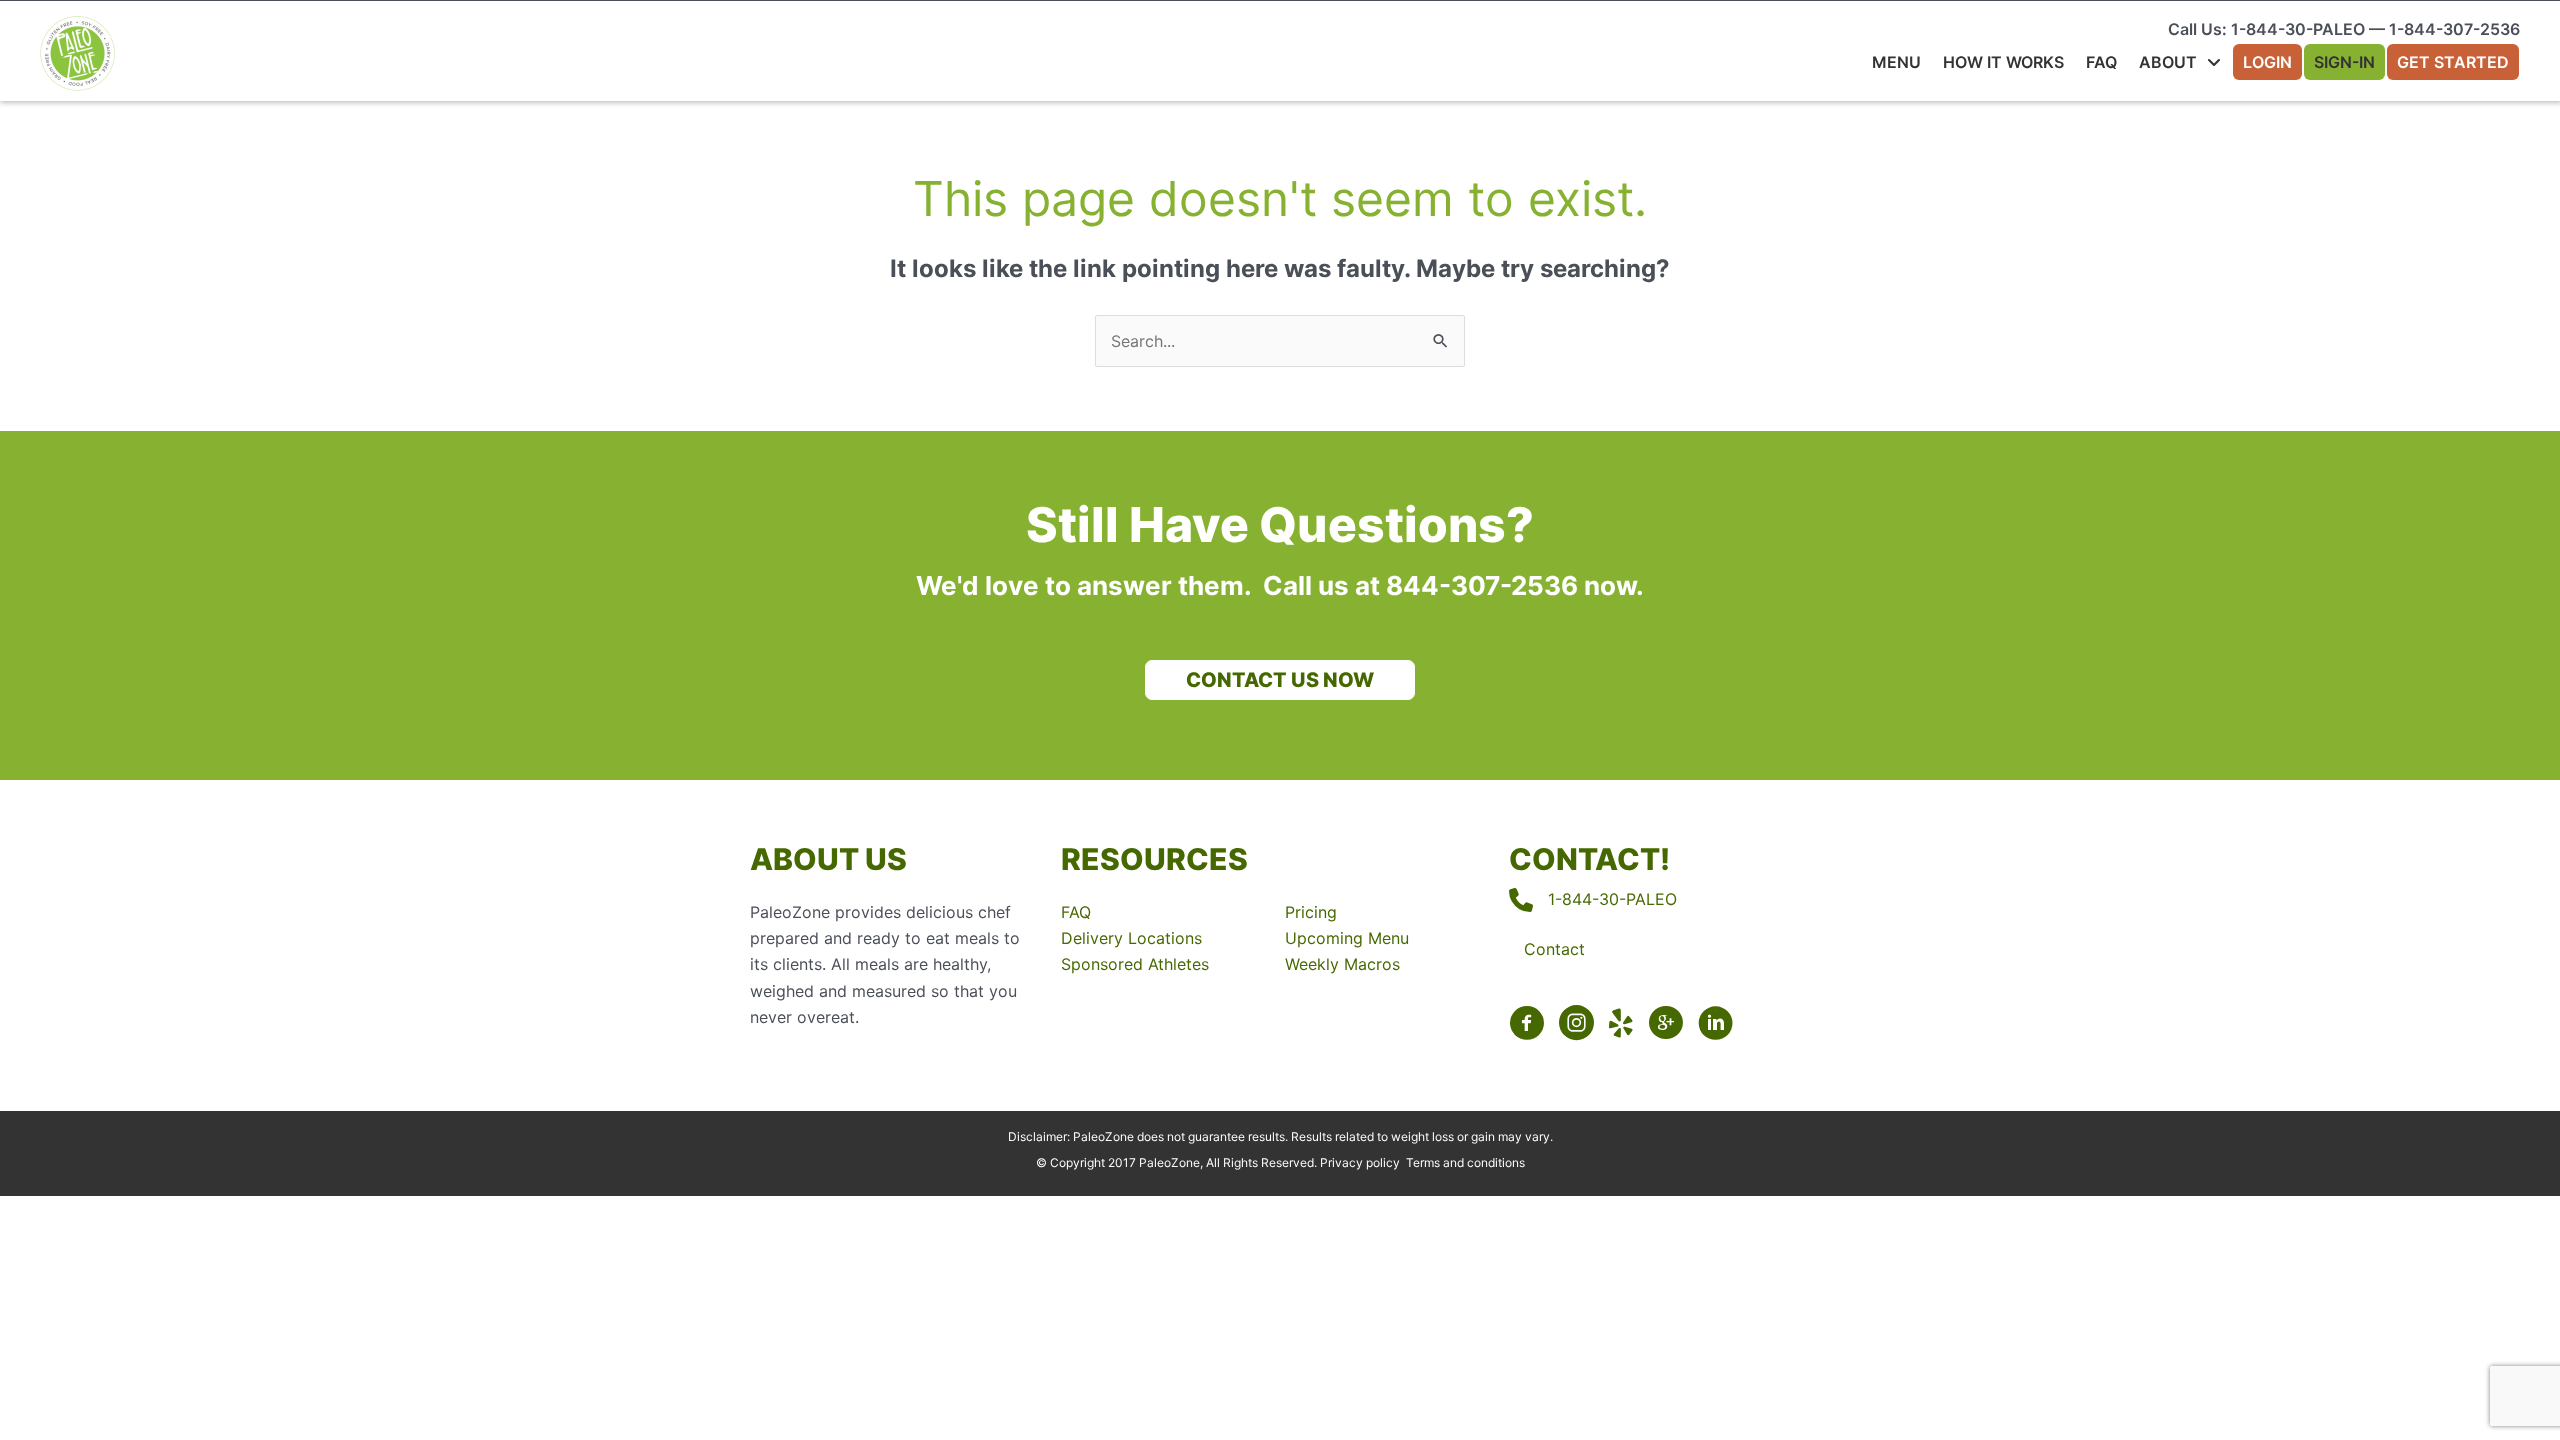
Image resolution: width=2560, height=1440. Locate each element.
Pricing (1311, 912)
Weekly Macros (1342, 964)
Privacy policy (1360, 1162)
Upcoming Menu (1347, 938)
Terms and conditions (1465, 1162)
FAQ (1076, 912)
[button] (1280, 680)
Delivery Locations (1131, 938)
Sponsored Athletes (1135, 964)
